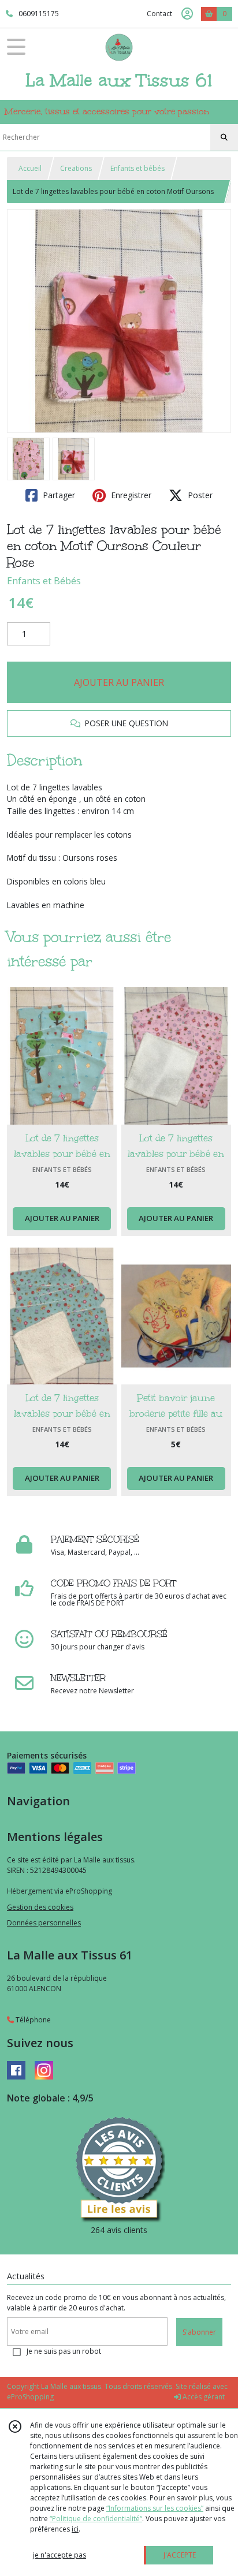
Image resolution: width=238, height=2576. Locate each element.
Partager (58, 495)
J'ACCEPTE (180, 2555)
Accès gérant (203, 2397)
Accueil (30, 168)
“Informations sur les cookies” (155, 2508)
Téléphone (32, 2020)
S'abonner (199, 2332)
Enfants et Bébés (44, 581)
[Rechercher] (224, 137)
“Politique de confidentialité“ (96, 2519)
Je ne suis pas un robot (64, 2351)
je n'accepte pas (59, 2555)
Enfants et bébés (137, 168)
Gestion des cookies (40, 1907)
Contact (159, 14)
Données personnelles (44, 1923)
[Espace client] (187, 14)
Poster (199, 495)
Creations (76, 168)
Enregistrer (130, 495)
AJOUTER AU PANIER (119, 682)
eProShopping (30, 2397)
